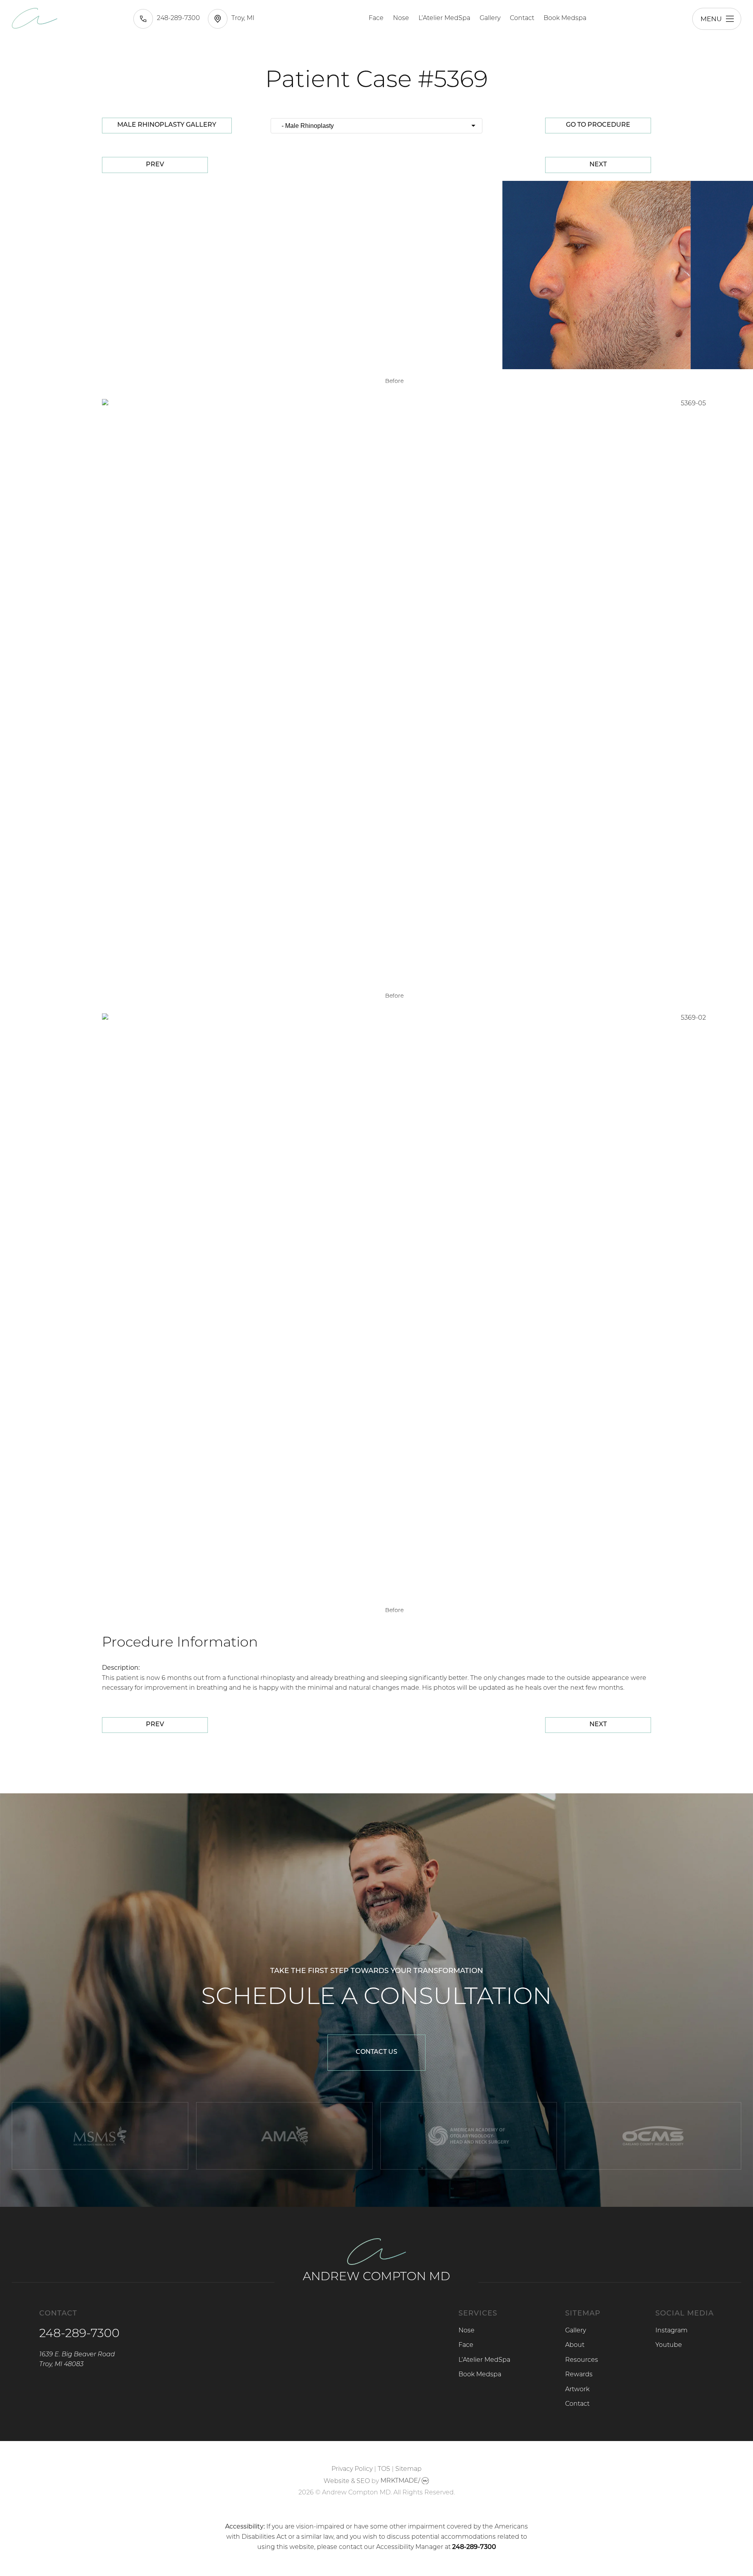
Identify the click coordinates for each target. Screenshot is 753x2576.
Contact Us (376, 2052)
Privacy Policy (352, 2469)
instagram (671, 2331)
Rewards (579, 2375)
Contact (522, 18)
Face (376, 18)
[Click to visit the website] (100, 2136)
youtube (669, 2345)
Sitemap (408, 2469)
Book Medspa (565, 18)
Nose (401, 18)
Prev (155, 165)
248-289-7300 (178, 18)
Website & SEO (347, 2481)
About (575, 2345)
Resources (582, 2360)
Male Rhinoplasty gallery (167, 125)
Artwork (577, 2390)
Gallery (490, 18)
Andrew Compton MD (376, 2277)
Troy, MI (243, 18)
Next (598, 165)
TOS (384, 2469)
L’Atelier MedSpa (444, 18)
